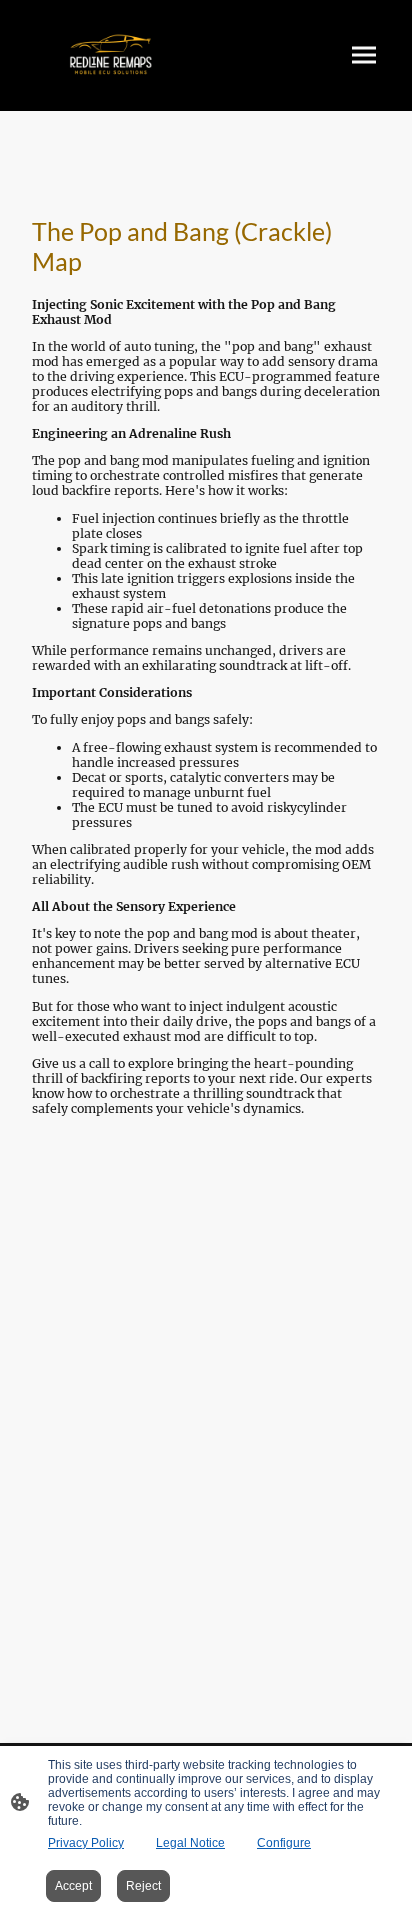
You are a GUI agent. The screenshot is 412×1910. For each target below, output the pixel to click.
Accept (73, 1886)
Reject (143, 1886)
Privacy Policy (86, 1843)
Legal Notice (190, 1843)
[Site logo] (111, 55)
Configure (284, 1843)
